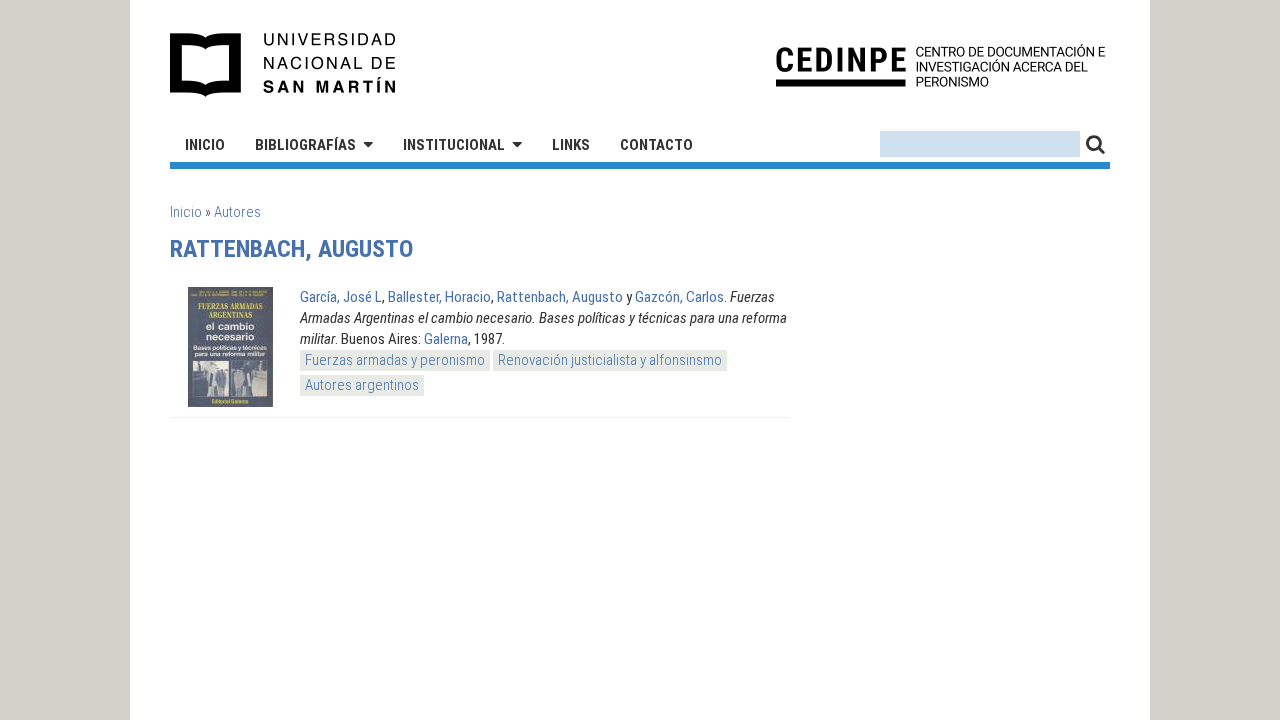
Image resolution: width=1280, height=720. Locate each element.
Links (571, 145)
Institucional (454, 145)
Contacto (656, 145)
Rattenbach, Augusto (560, 297)
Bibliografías (305, 145)
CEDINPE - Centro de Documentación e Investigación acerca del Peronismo (940, 65)
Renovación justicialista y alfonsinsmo (610, 360)
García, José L (341, 297)
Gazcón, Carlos (679, 297)
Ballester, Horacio (439, 297)
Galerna (446, 339)
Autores (237, 212)
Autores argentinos (362, 385)
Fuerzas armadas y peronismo (395, 360)
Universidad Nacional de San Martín (283, 65)
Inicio (205, 145)
